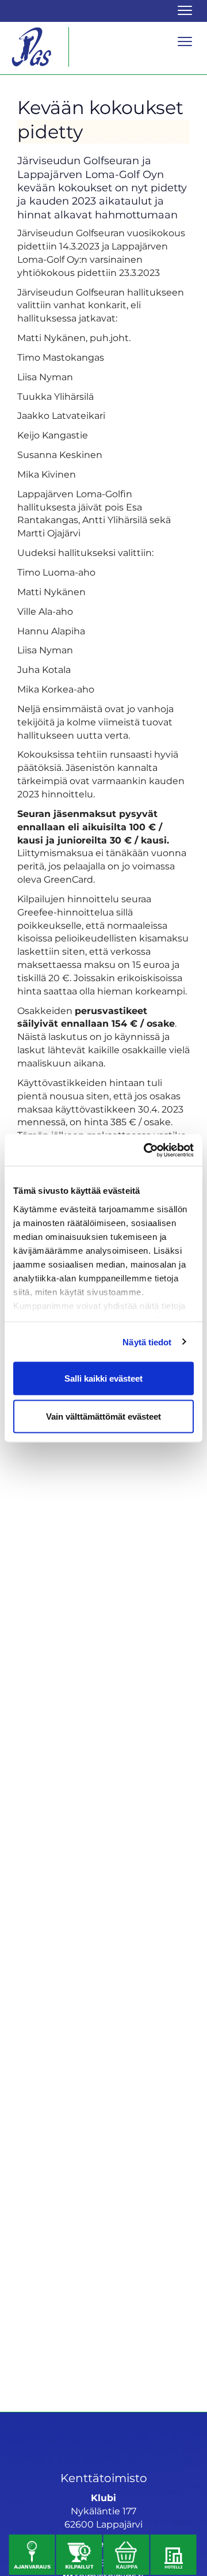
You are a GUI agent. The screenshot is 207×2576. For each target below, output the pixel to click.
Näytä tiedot (147, 1342)
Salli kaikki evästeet (103, 1378)
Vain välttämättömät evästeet (103, 1416)
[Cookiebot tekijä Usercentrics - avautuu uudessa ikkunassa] (146, 1150)
